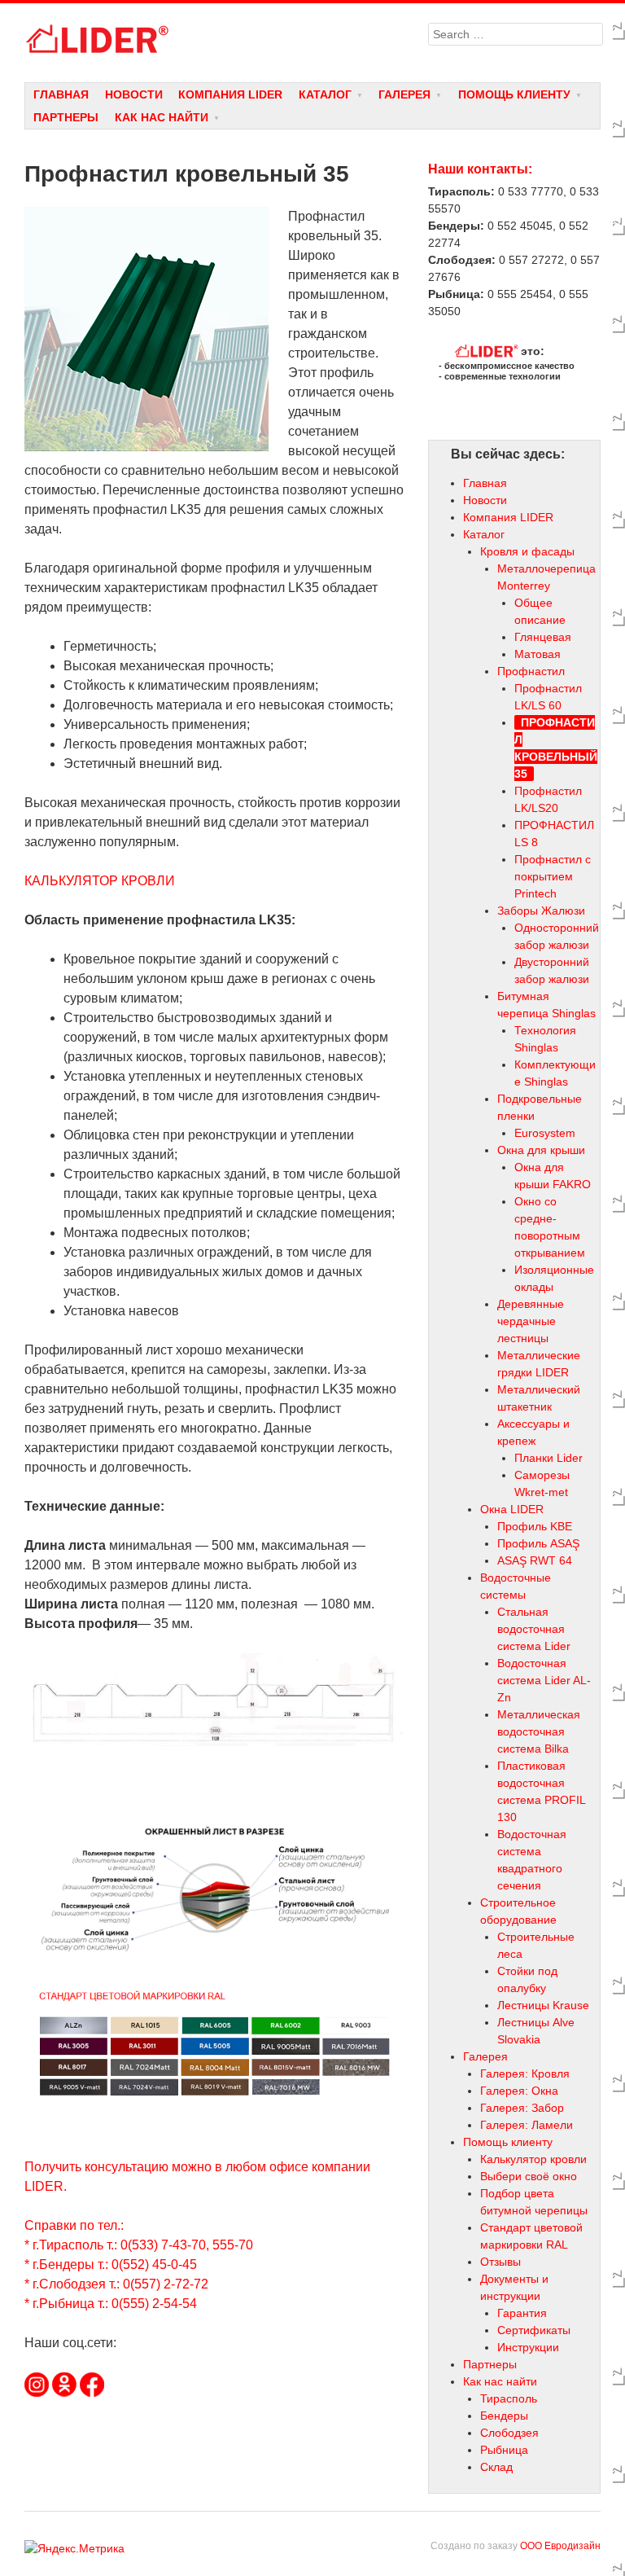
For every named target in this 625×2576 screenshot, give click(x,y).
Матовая (538, 654)
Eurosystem (545, 1133)
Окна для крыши (541, 1150)
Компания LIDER (230, 94)
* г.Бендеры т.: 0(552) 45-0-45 (111, 2264)
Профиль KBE (535, 1526)
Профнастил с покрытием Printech (553, 876)
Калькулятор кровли (533, 2159)
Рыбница (504, 2450)
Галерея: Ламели (527, 2125)
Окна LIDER (512, 1509)
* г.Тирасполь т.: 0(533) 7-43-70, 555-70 (139, 2245)
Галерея (404, 94)
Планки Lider (549, 1458)
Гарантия (522, 2313)
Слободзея (509, 2433)
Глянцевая (543, 637)
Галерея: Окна (519, 2091)
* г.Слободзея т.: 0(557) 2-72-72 (116, 2284)
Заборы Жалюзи (541, 911)
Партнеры (66, 117)
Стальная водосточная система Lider (534, 1629)
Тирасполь (509, 2398)
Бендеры (504, 2416)
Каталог (325, 94)
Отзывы (500, 2262)
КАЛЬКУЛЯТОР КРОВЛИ (100, 881)
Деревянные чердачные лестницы (531, 1321)
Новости (134, 94)
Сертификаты (534, 2330)
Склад (496, 2467)
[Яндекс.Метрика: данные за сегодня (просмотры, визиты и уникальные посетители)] (74, 2549)
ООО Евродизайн (560, 2546)
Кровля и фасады (527, 551)
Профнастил (531, 671)
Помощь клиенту (514, 94)
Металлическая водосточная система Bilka (539, 1731)
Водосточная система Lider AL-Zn (544, 1680)
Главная (61, 94)
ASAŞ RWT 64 (535, 1560)
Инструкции (528, 2347)
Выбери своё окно (529, 2176)
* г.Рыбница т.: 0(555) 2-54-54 (111, 2304)
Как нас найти (162, 117)
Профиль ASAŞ (538, 1543)
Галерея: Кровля (525, 2074)
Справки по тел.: (74, 2225)
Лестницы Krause (543, 2005)
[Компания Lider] (214, 39)
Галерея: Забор (522, 2108)
